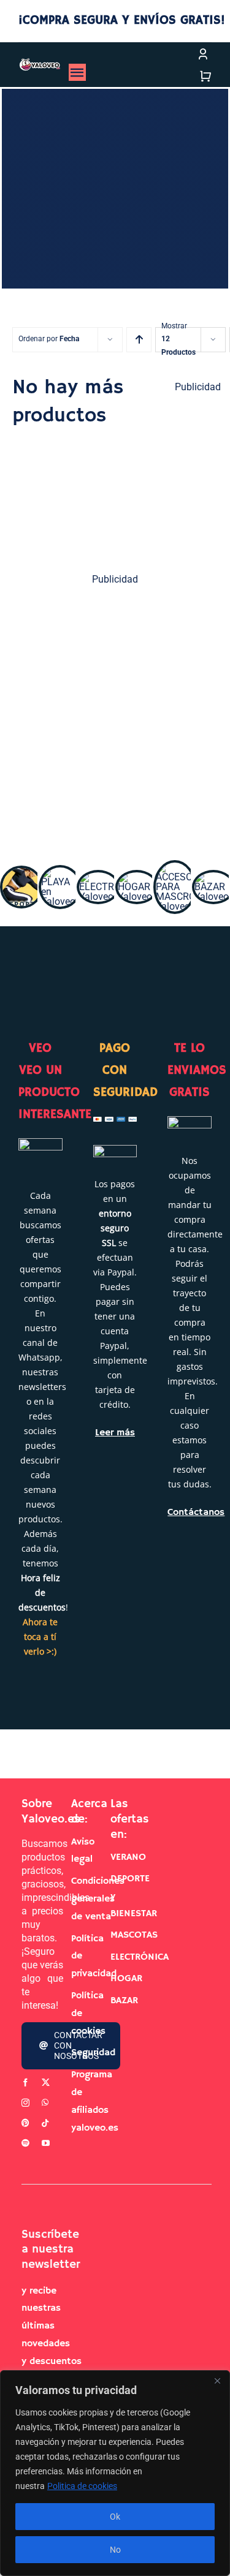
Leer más (115, 1433)
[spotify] (25, 2143)
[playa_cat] (60, 872)
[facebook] (25, 2083)
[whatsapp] (45, 2103)
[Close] (217, 2381)
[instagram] (25, 2103)
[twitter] (46, 2083)
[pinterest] (25, 2123)
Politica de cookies (82, 2486)
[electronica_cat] (98, 877)
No (115, 2550)
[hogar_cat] (137, 877)
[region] (115, 2473)
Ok (115, 2517)
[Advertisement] (115, 716)
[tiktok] (45, 2123)
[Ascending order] (139, 340)
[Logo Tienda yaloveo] (40, 63)
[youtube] (46, 2143)
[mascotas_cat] (175, 867)
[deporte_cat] (21, 873)
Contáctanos (196, 1513)
